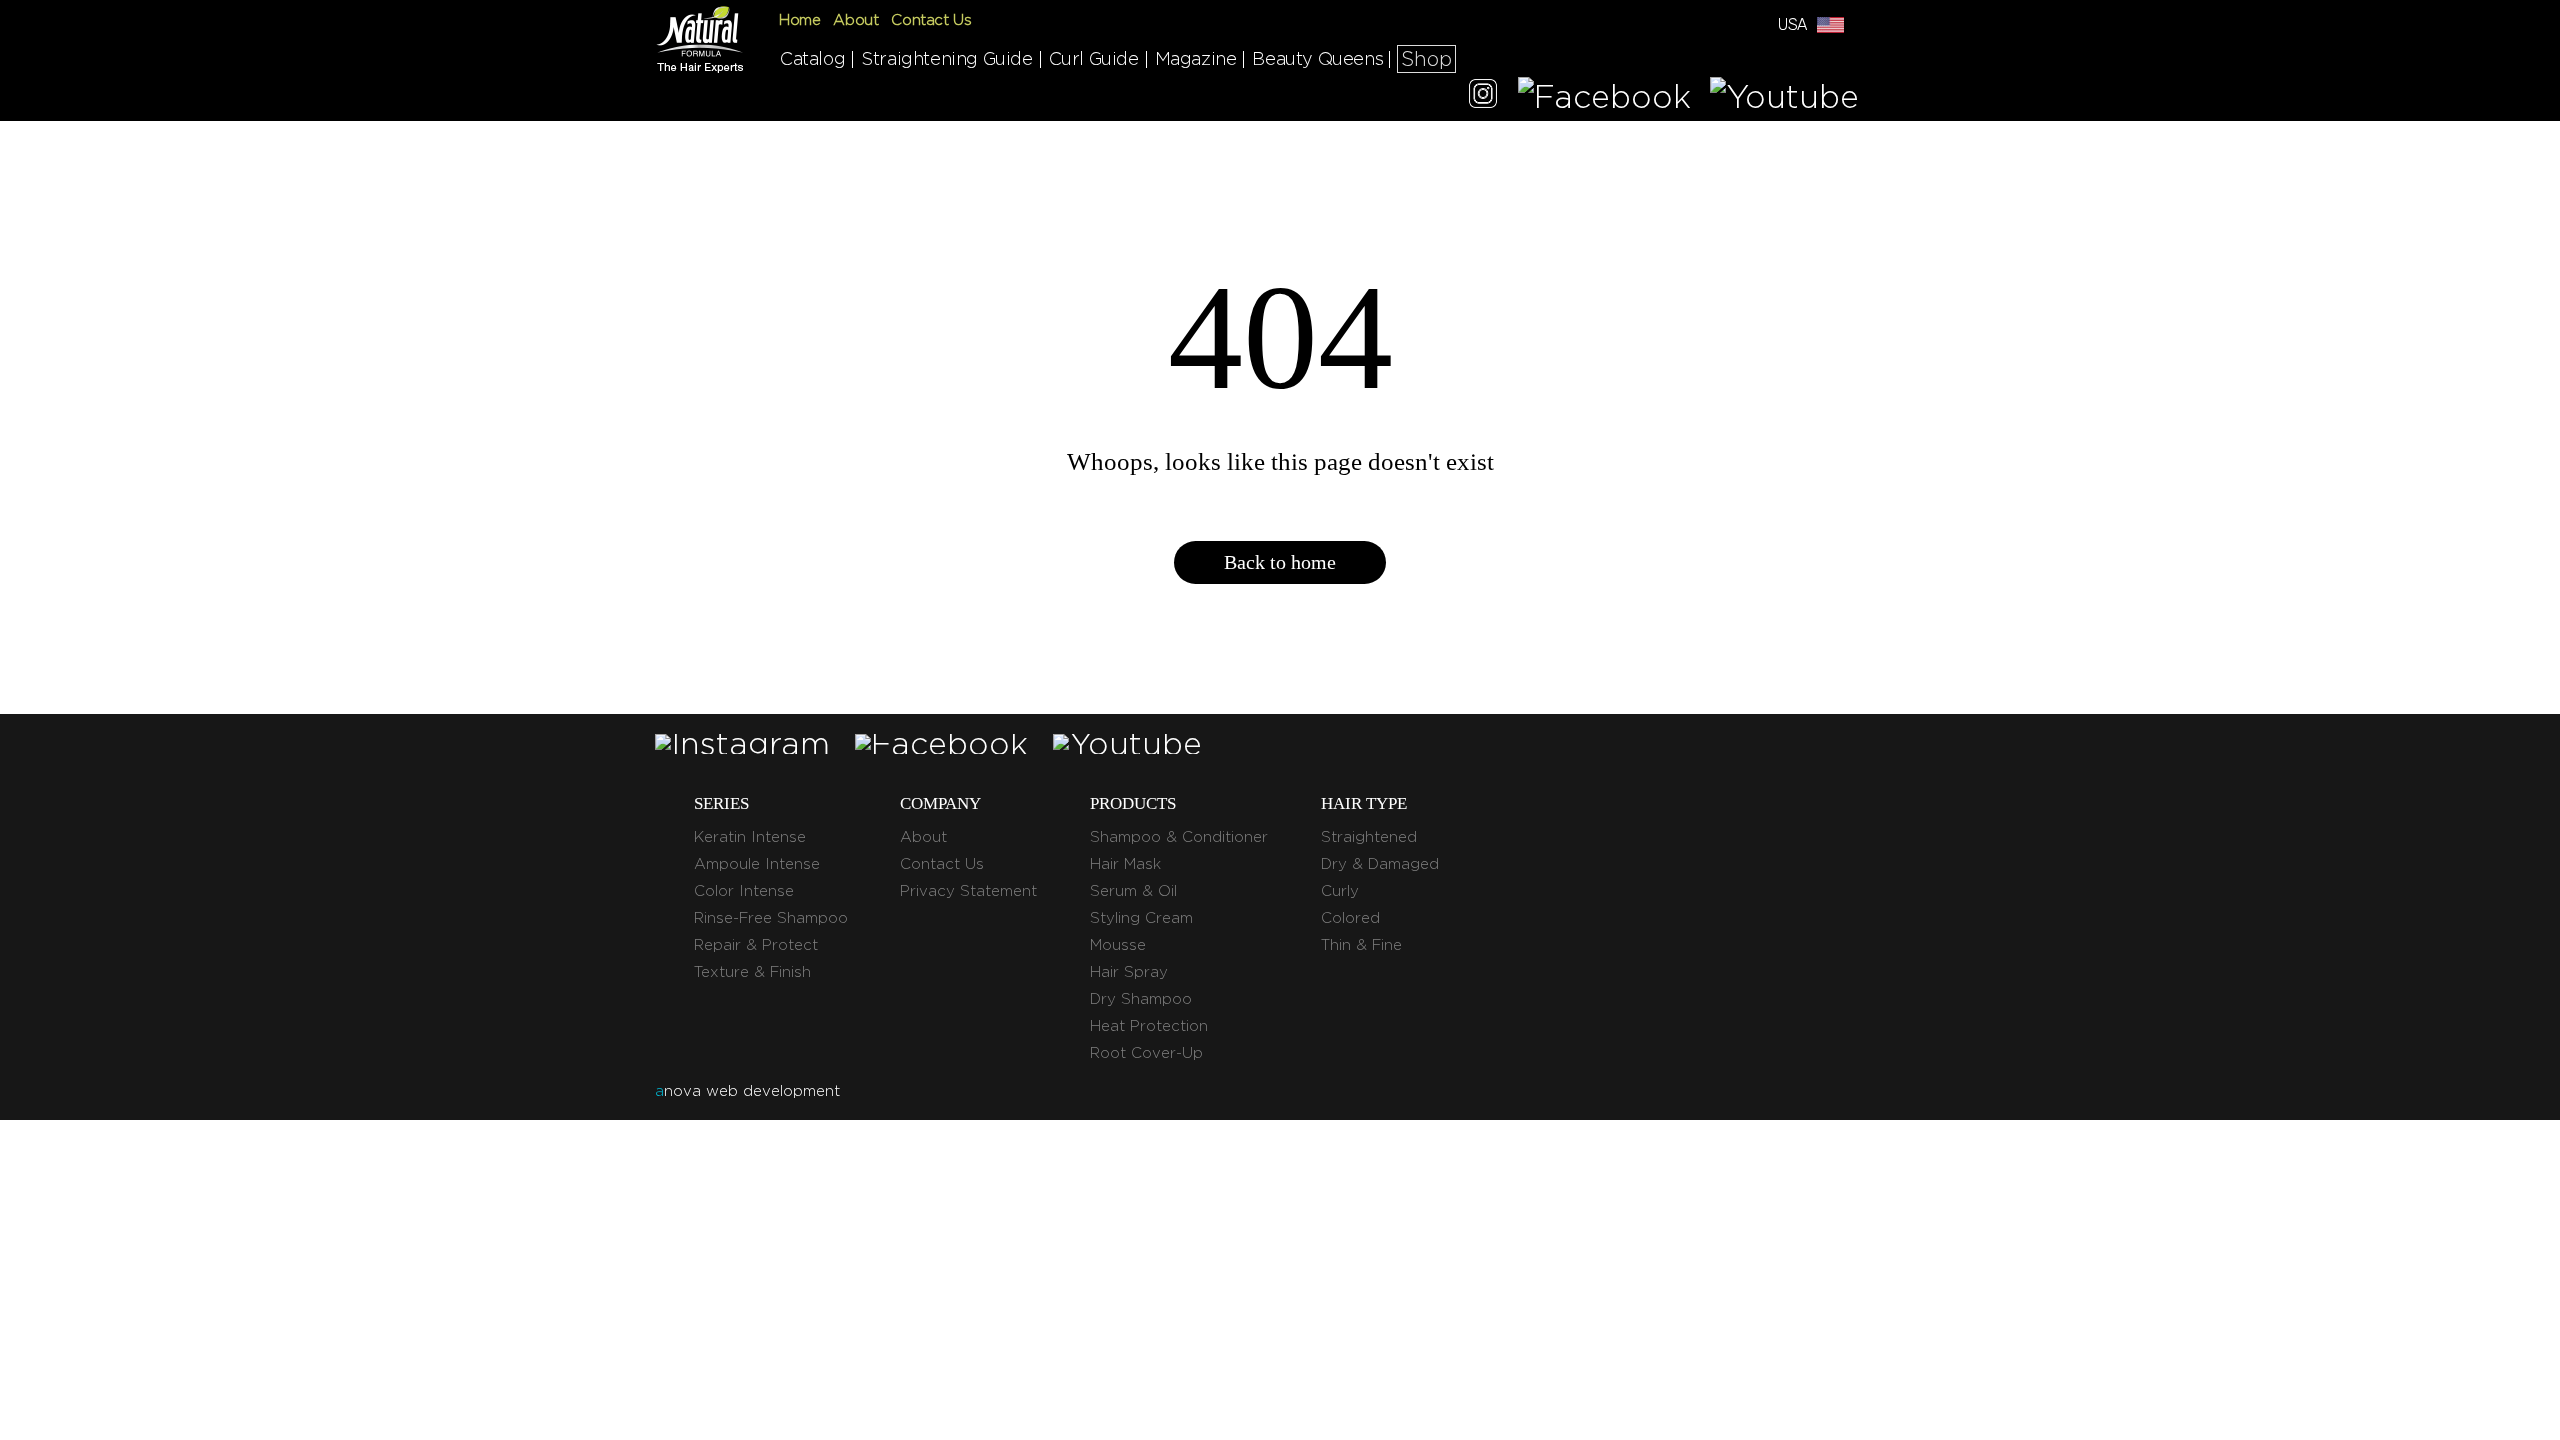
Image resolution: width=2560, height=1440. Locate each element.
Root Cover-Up (1146, 1053)
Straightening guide (946, 58)
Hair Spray (1129, 972)
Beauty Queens (1317, 58)
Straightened (1369, 837)
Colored (1350, 918)
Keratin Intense (750, 837)
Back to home (1280, 562)
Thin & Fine (1361, 945)
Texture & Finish (752, 972)
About (855, 20)
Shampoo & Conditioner (1179, 837)
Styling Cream (1141, 918)
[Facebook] (1604, 96)
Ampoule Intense (757, 864)
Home (799, 20)
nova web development (747, 1091)
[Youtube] (1784, 96)
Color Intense (744, 891)
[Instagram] (1483, 96)
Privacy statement (968, 891)
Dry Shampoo (1141, 999)
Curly (1340, 891)
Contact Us (931, 20)
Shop (1426, 59)
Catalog (812, 58)
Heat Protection (1149, 1026)
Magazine (1196, 58)
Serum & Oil (1133, 891)
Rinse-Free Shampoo (771, 918)
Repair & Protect (756, 945)
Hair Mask (1125, 864)
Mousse (1118, 945)
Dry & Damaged (1380, 864)
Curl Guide (1094, 58)
